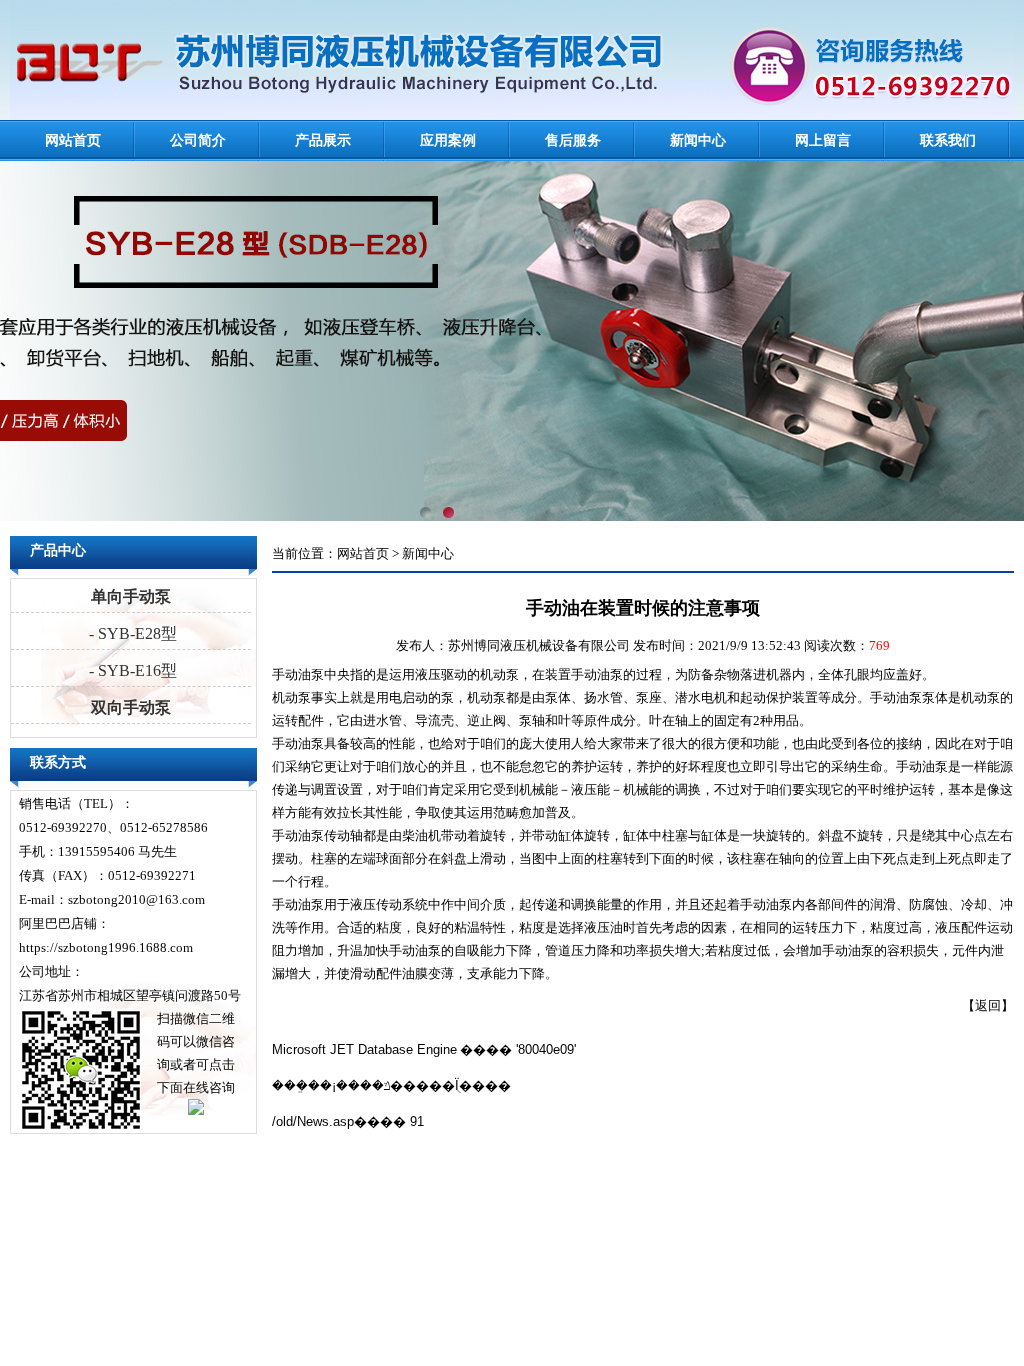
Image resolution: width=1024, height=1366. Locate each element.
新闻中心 (698, 140)
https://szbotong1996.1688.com (106, 947)
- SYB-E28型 (131, 633)
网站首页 (73, 140)
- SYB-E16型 (131, 670)
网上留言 (823, 140)
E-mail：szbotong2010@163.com (112, 899)
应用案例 (448, 140)
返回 (988, 1005)
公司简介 (198, 140)
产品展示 (323, 140)
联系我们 (948, 140)
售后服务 (573, 140)
